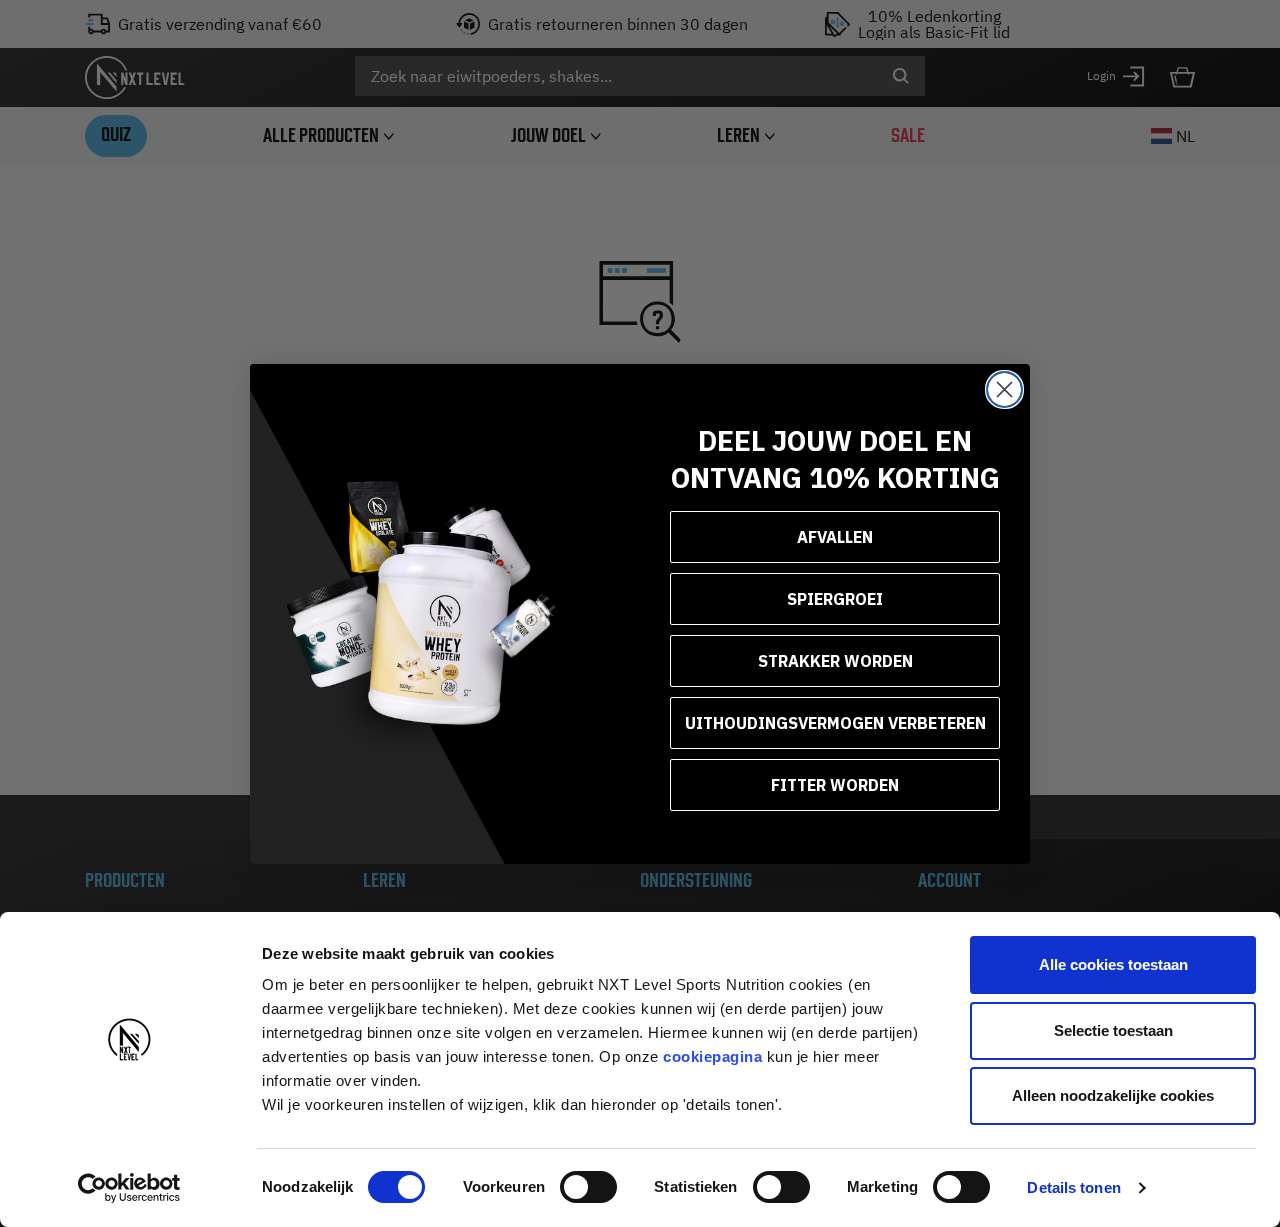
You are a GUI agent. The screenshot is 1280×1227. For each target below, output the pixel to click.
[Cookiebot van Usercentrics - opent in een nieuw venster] (129, 1188)
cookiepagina (712, 1056)
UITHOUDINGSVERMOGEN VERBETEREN (835, 723)
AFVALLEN (835, 537)
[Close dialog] (1004, 389)
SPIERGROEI (835, 599)
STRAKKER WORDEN (835, 661)
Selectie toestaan (1113, 1030)
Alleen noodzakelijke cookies (1113, 1095)
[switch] (588, 1187)
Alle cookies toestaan (1113, 964)
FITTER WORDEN (835, 785)
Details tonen (1073, 1187)
